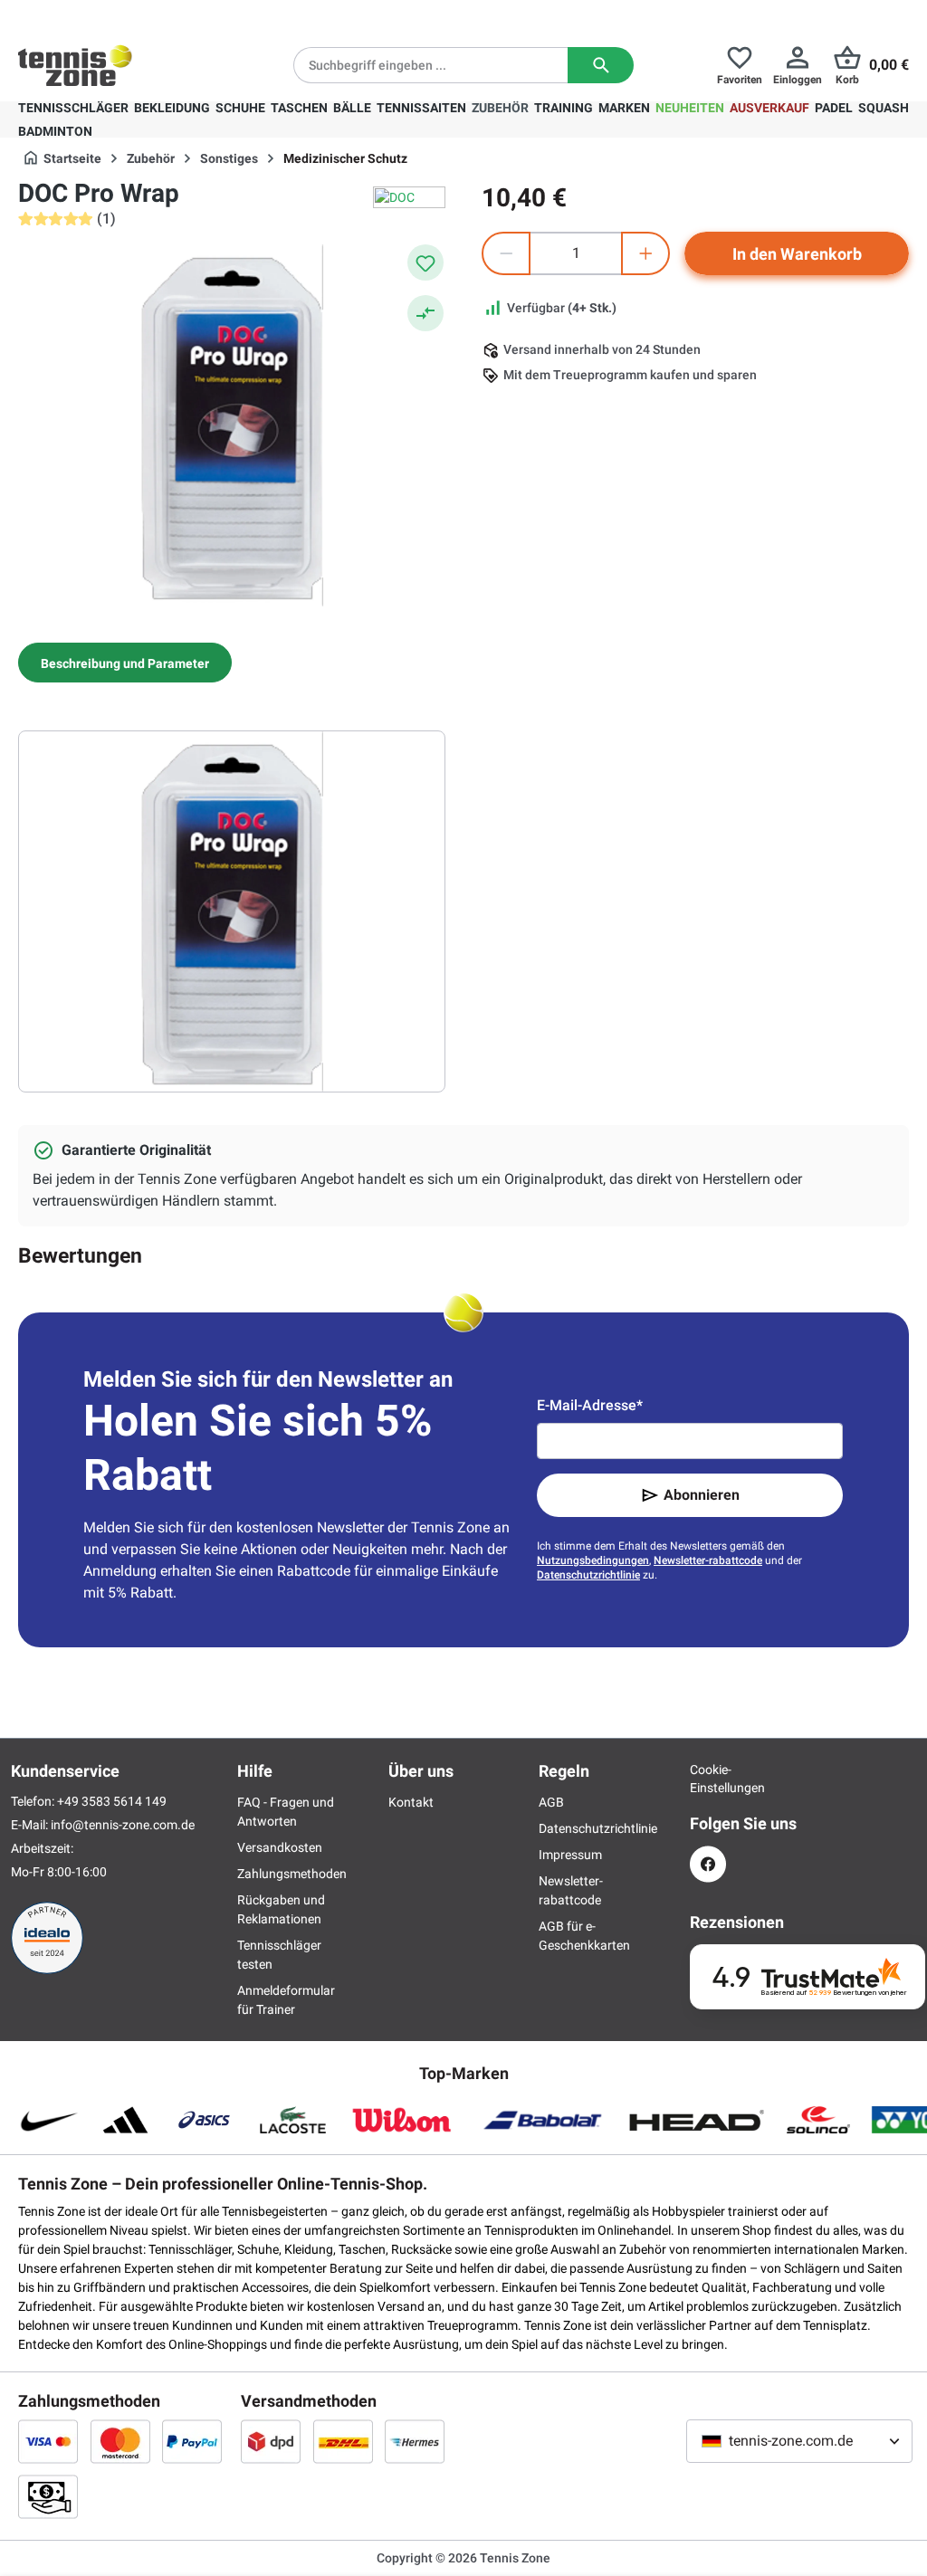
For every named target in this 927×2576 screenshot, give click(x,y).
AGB (551, 1802)
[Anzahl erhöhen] (645, 253)
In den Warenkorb (797, 254)
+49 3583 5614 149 (134, 14)
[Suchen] (601, 65)
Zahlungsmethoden (292, 1874)
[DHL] (343, 2441)
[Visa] (48, 2441)
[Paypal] (192, 2441)
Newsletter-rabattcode (708, 1560)
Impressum (570, 1855)
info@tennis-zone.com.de (123, 1825)
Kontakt (411, 1802)
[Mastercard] (120, 2441)
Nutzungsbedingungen (593, 1560)
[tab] (125, 663)
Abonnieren (702, 1495)
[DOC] (409, 197)
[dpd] (271, 2441)
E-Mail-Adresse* (590, 1405)
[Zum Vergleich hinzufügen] (425, 313)
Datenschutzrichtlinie (588, 1575)
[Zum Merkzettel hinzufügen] (425, 262)
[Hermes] (415, 2441)
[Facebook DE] (708, 1864)
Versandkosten (280, 1847)
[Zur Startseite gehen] (75, 65)
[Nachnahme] (48, 2496)
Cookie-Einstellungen (708, 1779)
